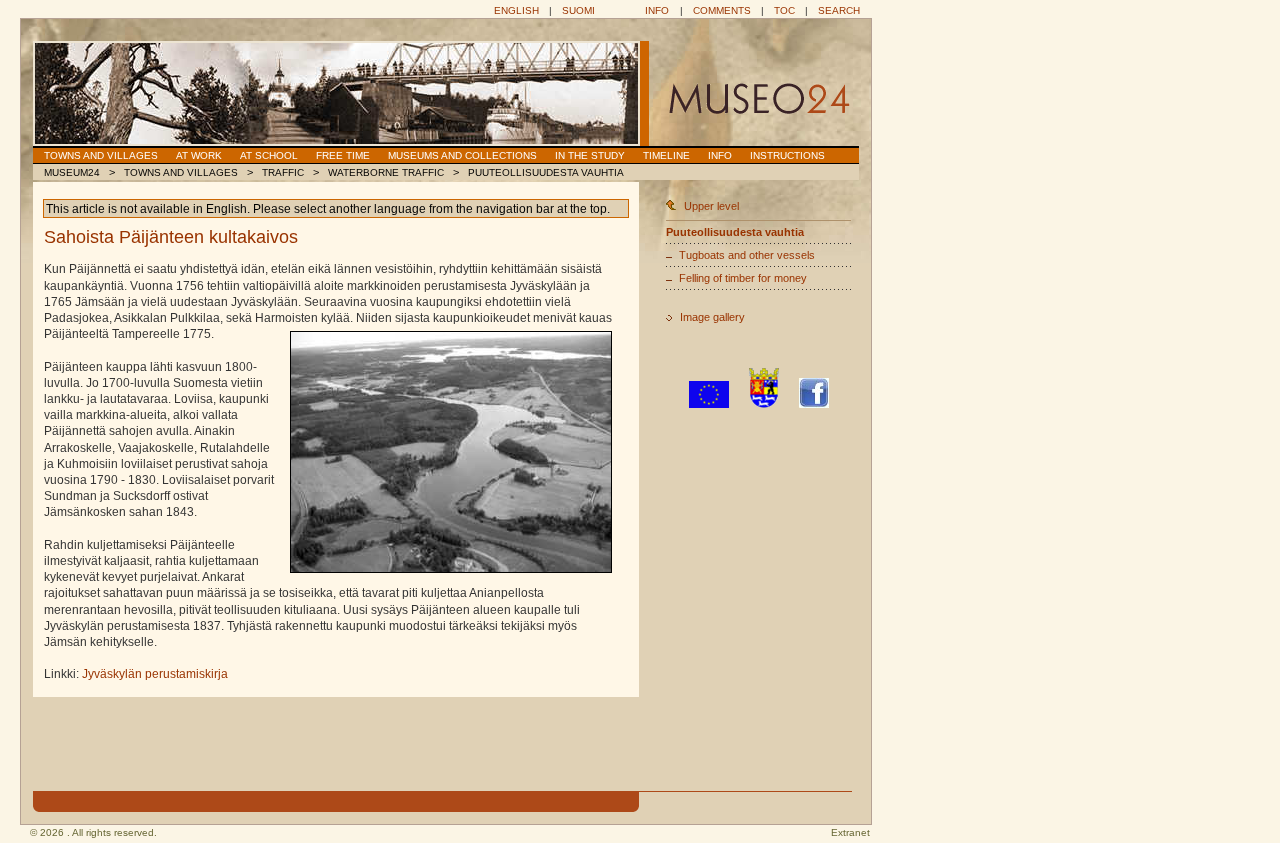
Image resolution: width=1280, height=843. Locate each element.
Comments (722, 10)
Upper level (711, 206)
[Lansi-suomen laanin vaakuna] (764, 404)
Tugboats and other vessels (747, 255)
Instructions (787, 155)
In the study (590, 155)
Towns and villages (101, 155)
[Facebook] (814, 404)
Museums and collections (462, 155)
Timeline (666, 155)
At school (269, 155)
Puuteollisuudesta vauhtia (546, 172)
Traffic (283, 172)
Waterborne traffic (386, 172)
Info (657, 10)
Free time (343, 155)
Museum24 (72, 172)
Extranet (850, 832)
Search (839, 10)
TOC (784, 10)
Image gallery (712, 317)
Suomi (578, 10)
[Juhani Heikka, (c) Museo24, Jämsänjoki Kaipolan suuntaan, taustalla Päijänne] (451, 452)
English (516, 10)
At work (199, 155)
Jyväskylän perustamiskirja (155, 674)
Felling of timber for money (743, 278)
